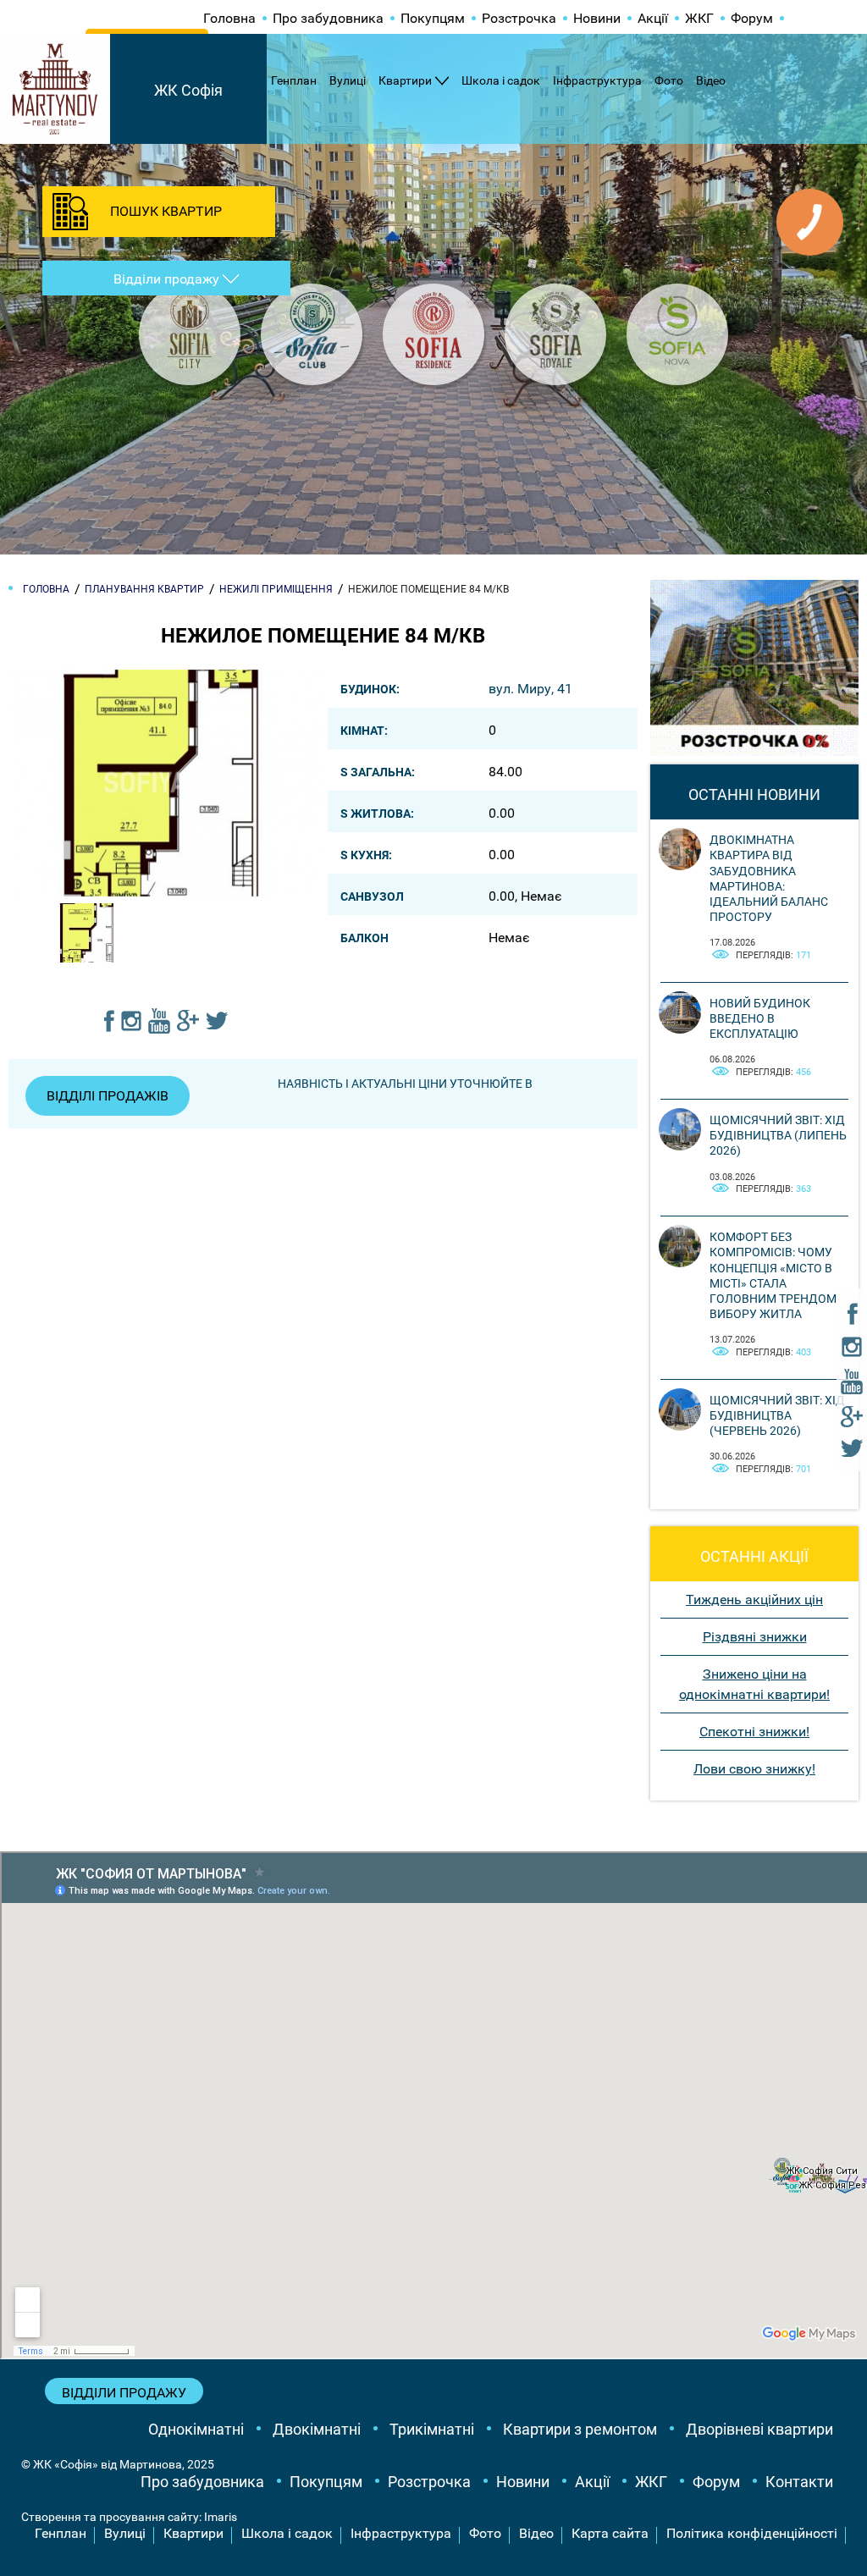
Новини (597, 18)
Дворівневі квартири (759, 2429)
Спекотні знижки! (754, 1732)
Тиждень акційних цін (754, 1600)
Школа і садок (501, 80)
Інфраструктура (597, 80)
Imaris (221, 2517)
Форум (752, 18)
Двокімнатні (317, 2429)
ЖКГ (699, 18)
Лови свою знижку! (754, 1769)
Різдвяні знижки (755, 1637)
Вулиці (348, 80)
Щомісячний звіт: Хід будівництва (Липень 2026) (778, 1135)
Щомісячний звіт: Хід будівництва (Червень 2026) (777, 1415)
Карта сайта (610, 2533)
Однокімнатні (196, 2429)
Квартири (405, 80)
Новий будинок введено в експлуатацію (760, 1018)
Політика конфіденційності (752, 2533)
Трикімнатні (432, 2429)
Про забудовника (328, 18)
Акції (653, 18)
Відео (711, 80)
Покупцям (433, 18)
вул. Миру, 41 (530, 689)
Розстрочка (519, 18)
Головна (229, 18)
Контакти (799, 2482)
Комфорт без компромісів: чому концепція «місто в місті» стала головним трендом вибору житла (773, 1275)
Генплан (294, 80)
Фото (669, 80)
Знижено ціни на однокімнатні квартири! (754, 1684)
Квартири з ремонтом (580, 2429)
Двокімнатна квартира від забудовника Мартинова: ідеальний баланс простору (769, 878)
